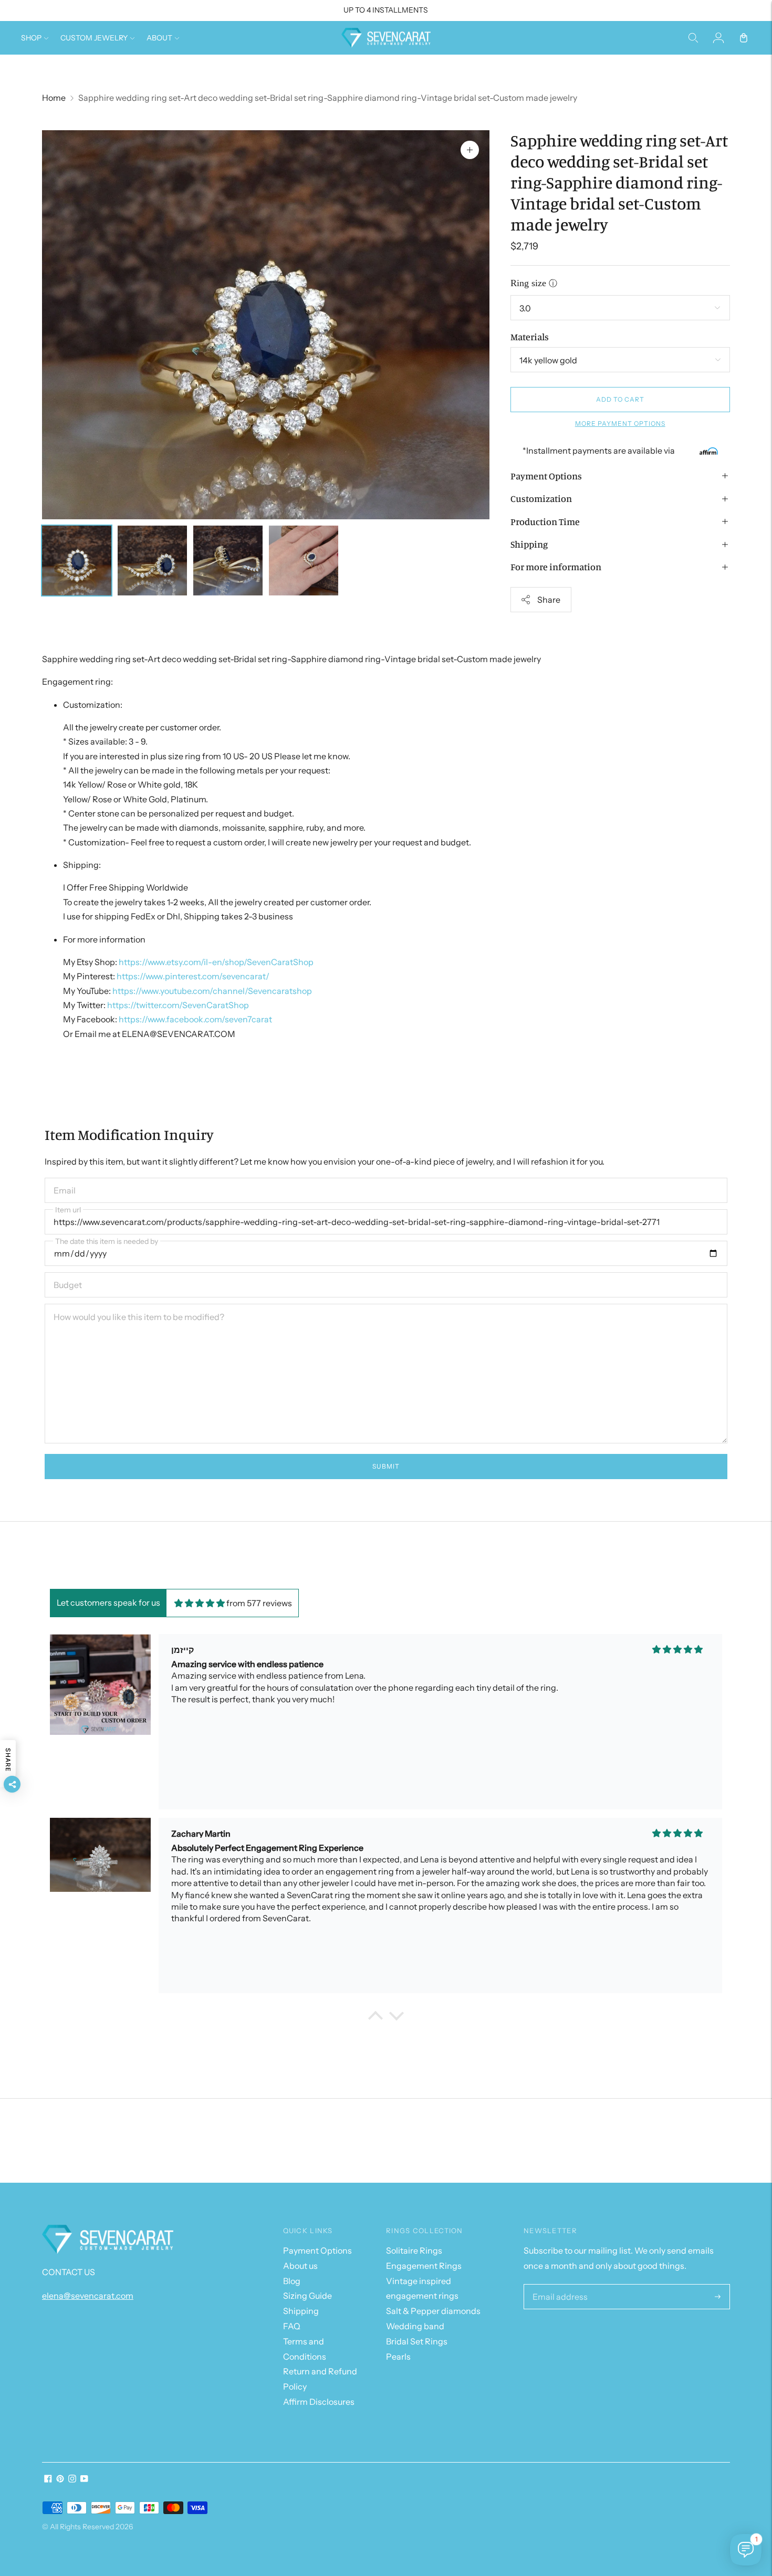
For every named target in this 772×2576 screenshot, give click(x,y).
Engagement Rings (424, 2266)
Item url (68, 1210)
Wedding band (415, 2326)
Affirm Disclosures (319, 2402)
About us (300, 2266)
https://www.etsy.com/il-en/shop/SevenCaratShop (216, 962)
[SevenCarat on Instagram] (72, 2479)
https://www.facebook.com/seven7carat (195, 1019)
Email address (557, 2285)
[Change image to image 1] (77, 561)
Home (54, 98)
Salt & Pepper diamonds (433, 2311)
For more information (556, 567)
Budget (67, 1273)
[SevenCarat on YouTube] (84, 2479)
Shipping (529, 544)
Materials (530, 337)
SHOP (31, 38)
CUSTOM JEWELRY (94, 38)
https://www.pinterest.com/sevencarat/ (193, 976)
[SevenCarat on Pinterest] (60, 2479)
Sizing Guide (307, 2296)
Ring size (528, 283)
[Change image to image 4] (304, 561)
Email (64, 1178)
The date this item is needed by (107, 1241)
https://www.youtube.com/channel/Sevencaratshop (212, 991)
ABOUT (159, 38)
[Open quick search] (693, 38)
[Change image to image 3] (228, 561)
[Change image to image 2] (152, 561)
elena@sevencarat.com (88, 2296)
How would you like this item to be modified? (129, 1304)
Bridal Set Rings (417, 2341)
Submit (386, 1466)
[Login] (718, 38)
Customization (541, 498)
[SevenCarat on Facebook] (48, 2479)
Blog (292, 2281)
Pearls (398, 2357)
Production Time (545, 521)
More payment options (620, 423)
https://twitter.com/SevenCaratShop (178, 1005)
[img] (200, 1603)
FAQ (292, 2326)
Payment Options (546, 476)
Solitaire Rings (414, 2250)
